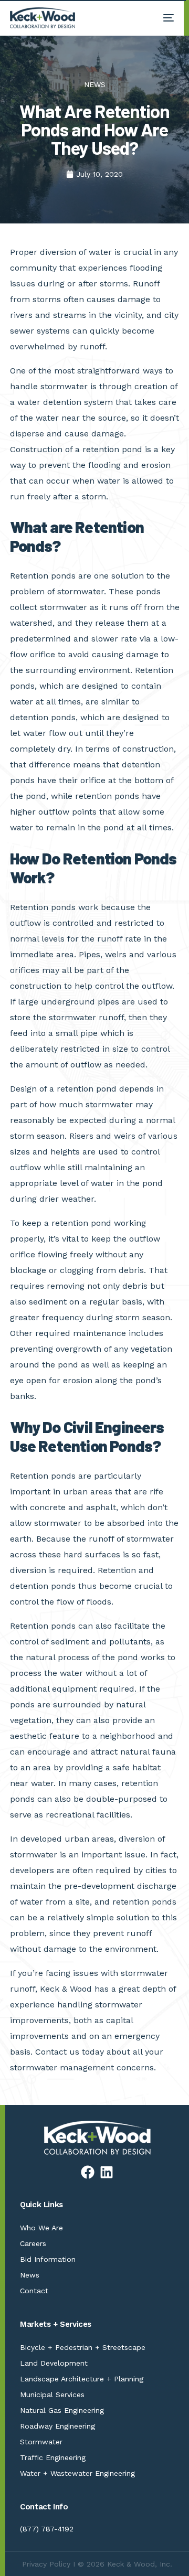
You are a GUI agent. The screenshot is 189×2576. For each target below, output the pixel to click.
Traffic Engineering (53, 2457)
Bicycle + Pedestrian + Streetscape (83, 2347)
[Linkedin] (107, 2172)
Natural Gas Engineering (62, 2410)
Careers (33, 2243)
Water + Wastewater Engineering (77, 2473)
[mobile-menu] (163, 18)
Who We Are (41, 2228)
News (30, 2275)
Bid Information (48, 2259)
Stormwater (41, 2442)
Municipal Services (52, 2395)
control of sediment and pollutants (80, 1642)
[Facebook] (88, 2172)
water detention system (64, 402)
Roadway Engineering (57, 2426)
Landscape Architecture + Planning (82, 2379)
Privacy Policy (46, 2564)
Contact (34, 2291)
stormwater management (62, 2067)
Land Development (54, 2363)
